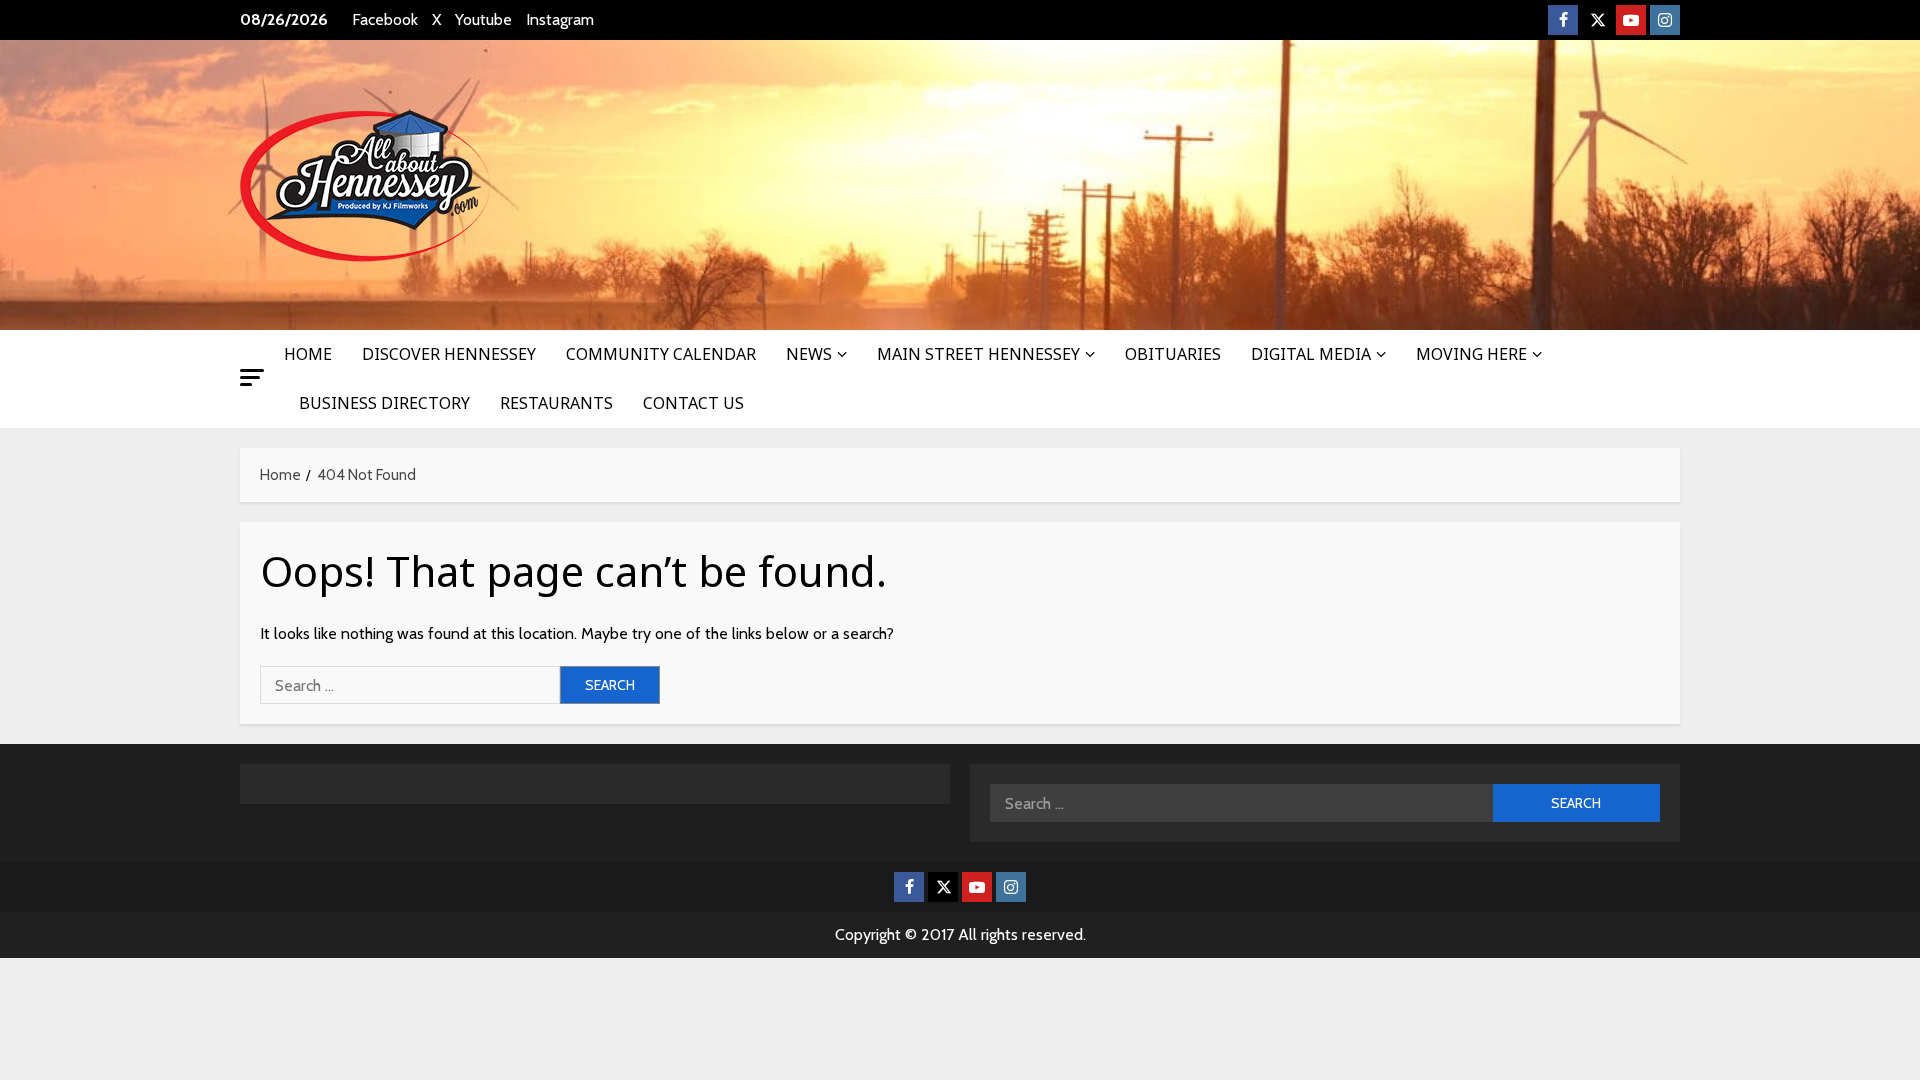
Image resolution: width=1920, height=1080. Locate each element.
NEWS (809, 354)
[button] (252, 377)
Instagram (560, 19)
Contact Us (693, 403)
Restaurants (556, 403)
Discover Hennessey (449, 354)
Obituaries (1173, 354)
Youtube (483, 19)
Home (308, 354)
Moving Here (1471, 354)
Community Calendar (661, 354)
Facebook (385, 19)
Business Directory (384, 403)
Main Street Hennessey (978, 354)
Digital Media (1311, 354)
